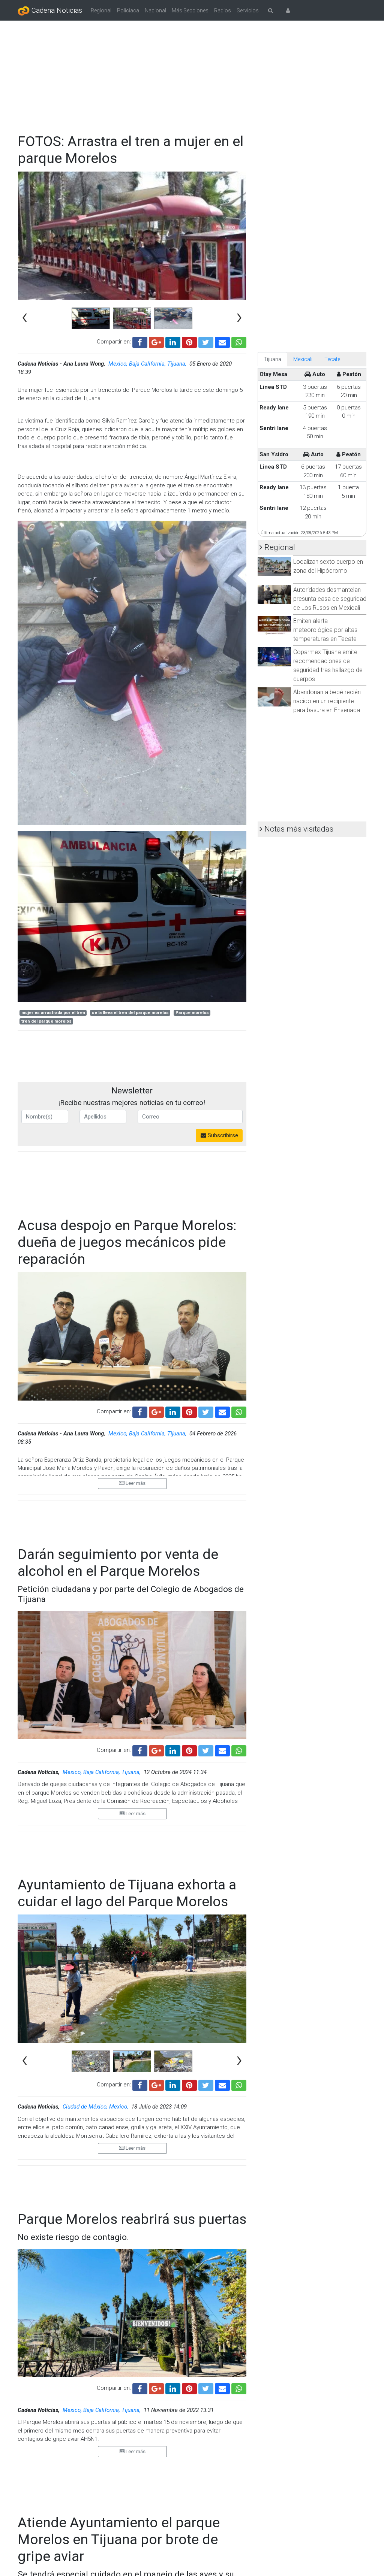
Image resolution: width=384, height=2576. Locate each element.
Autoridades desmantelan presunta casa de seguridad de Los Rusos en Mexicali (330, 599)
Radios (223, 10)
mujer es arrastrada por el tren (53, 1013)
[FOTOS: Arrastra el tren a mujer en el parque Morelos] (222, 341)
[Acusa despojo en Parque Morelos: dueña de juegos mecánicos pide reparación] (222, 1411)
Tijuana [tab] (272, 359)
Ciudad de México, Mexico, (96, 2107)
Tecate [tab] (332, 359)
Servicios (248, 10)
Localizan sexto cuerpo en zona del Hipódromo (328, 566)
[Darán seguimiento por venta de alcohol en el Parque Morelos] (222, 1750)
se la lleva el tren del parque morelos (130, 1013)
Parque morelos (192, 1013)
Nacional (155, 10)
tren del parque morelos (46, 1021)
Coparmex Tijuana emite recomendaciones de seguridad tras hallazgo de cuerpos (328, 665)
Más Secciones (190, 10)
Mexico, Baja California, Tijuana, (148, 364)
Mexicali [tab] (303, 359)
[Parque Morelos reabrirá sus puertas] (222, 2388)
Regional (101, 10)
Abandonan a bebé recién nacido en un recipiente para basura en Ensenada (327, 701)
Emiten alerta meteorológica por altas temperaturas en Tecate (325, 630)
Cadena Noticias (56, 10)
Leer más (135, 1483)
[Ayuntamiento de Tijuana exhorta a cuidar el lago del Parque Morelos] (222, 2085)
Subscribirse (222, 1135)
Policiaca (128, 10)
